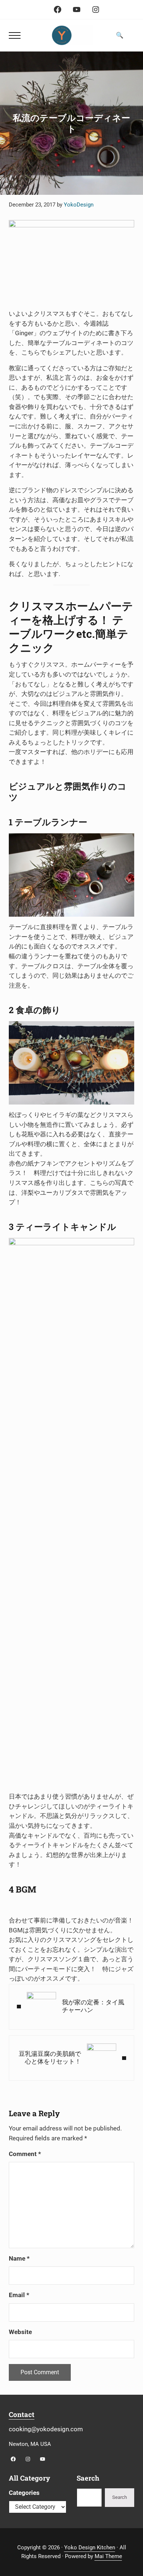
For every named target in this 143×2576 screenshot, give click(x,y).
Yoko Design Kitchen (90, 2547)
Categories (24, 2493)
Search (120, 2497)
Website (20, 2332)
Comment (25, 2154)
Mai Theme (108, 2556)
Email (19, 2295)
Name (19, 2259)
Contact (22, 2414)
